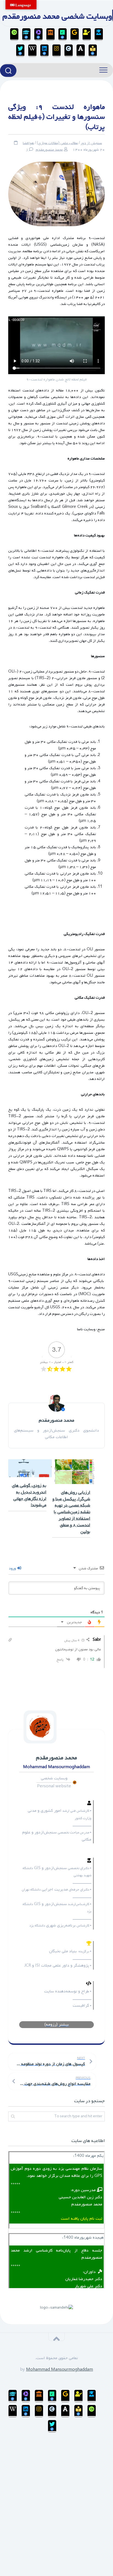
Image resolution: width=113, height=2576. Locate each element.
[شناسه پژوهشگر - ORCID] (14, 34)
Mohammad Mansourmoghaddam (60, 2370)
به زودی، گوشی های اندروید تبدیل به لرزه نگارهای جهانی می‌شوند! (29, 1495)
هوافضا (28, 143)
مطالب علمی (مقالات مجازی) (57, 143)
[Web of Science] (38, 34)
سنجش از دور (91, 143)
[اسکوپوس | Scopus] (50, 34)
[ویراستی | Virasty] (20, 51)
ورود (13, 1568)
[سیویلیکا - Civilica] (69, 51)
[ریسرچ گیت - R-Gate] (63, 34)
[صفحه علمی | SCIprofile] (26, 34)
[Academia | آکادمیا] (81, 51)
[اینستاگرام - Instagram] (56, 51)
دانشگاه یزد (93, 1395)
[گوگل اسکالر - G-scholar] (99, 34)
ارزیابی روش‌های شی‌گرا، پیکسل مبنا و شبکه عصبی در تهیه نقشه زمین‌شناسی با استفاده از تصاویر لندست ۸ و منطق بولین (71, 1512)
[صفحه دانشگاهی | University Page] (87, 34)
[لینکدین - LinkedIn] (44, 51)
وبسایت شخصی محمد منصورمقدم (57, 16)
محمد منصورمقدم (49, 150)
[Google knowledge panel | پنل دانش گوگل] (75, 34)
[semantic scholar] (93, 51)
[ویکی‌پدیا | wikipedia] (32, 51)
